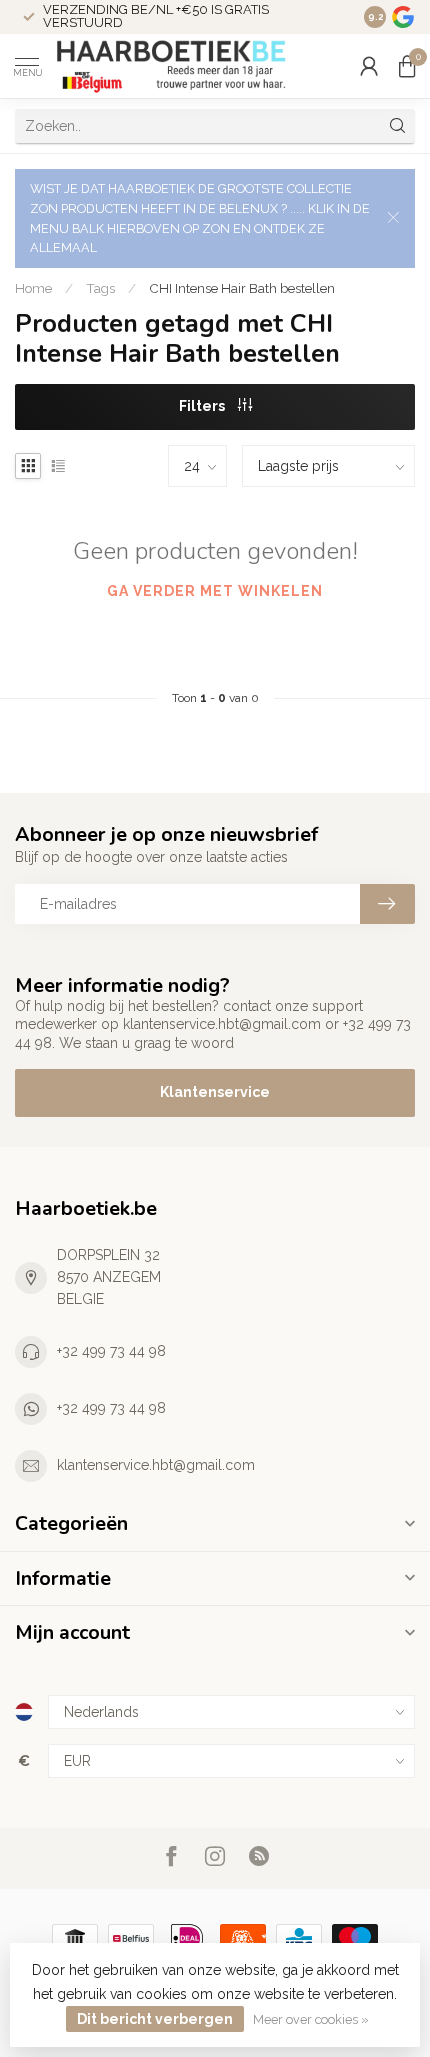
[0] (407, 66)
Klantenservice (215, 1092)
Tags (100, 288)
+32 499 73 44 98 (111, 1351)
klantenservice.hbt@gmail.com (156, 1465)
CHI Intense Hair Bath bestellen (242, 288)
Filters (203, 406)
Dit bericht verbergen (155, 2019)
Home (33, 288)
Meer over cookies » (311, 2019)
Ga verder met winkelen (215, 591)
